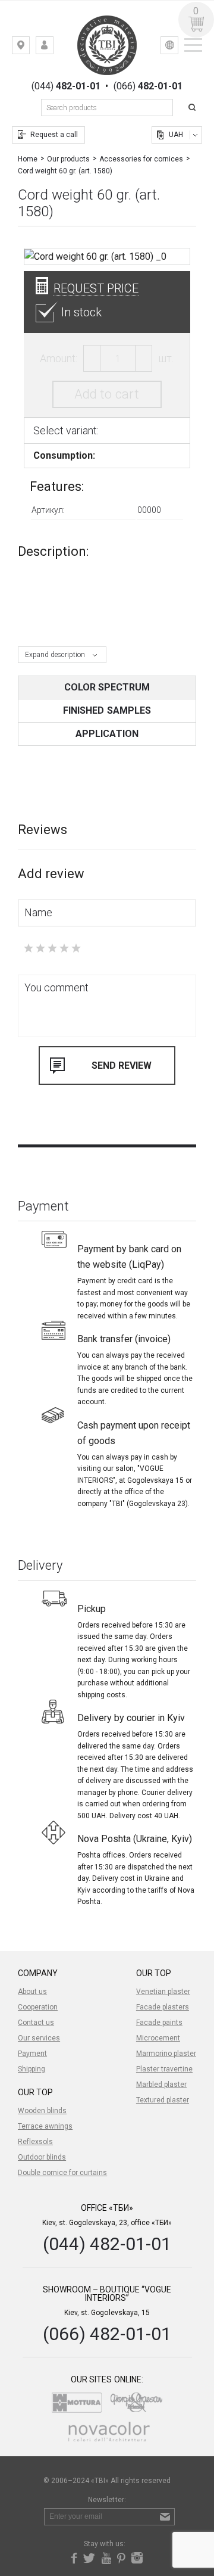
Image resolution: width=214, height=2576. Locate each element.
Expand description (55, 655)
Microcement (158, 2038)
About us (32, 1992)
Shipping (32, 2069)
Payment (32, 2054)
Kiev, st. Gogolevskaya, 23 (29, 48)
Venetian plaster (163, 1992)
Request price (96, 288)
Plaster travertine (164, 2069)
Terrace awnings (45, 2126)
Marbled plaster (161, 2085)
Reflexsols (35, 2142)
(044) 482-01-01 (107, 2244)
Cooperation (38, 2007)
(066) (148, 86)
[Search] (194, 108)
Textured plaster (163, 2100)
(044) (66, 86)
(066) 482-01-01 (107, 2334)
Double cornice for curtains (62, 2173)
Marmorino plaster (166, 2054)
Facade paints (159, 2023)
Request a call (54, 135)
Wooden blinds (42, 2111)
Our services (39, 2038)
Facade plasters (163, 2007)
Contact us (36, 2023)
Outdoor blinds (42, 2157)
